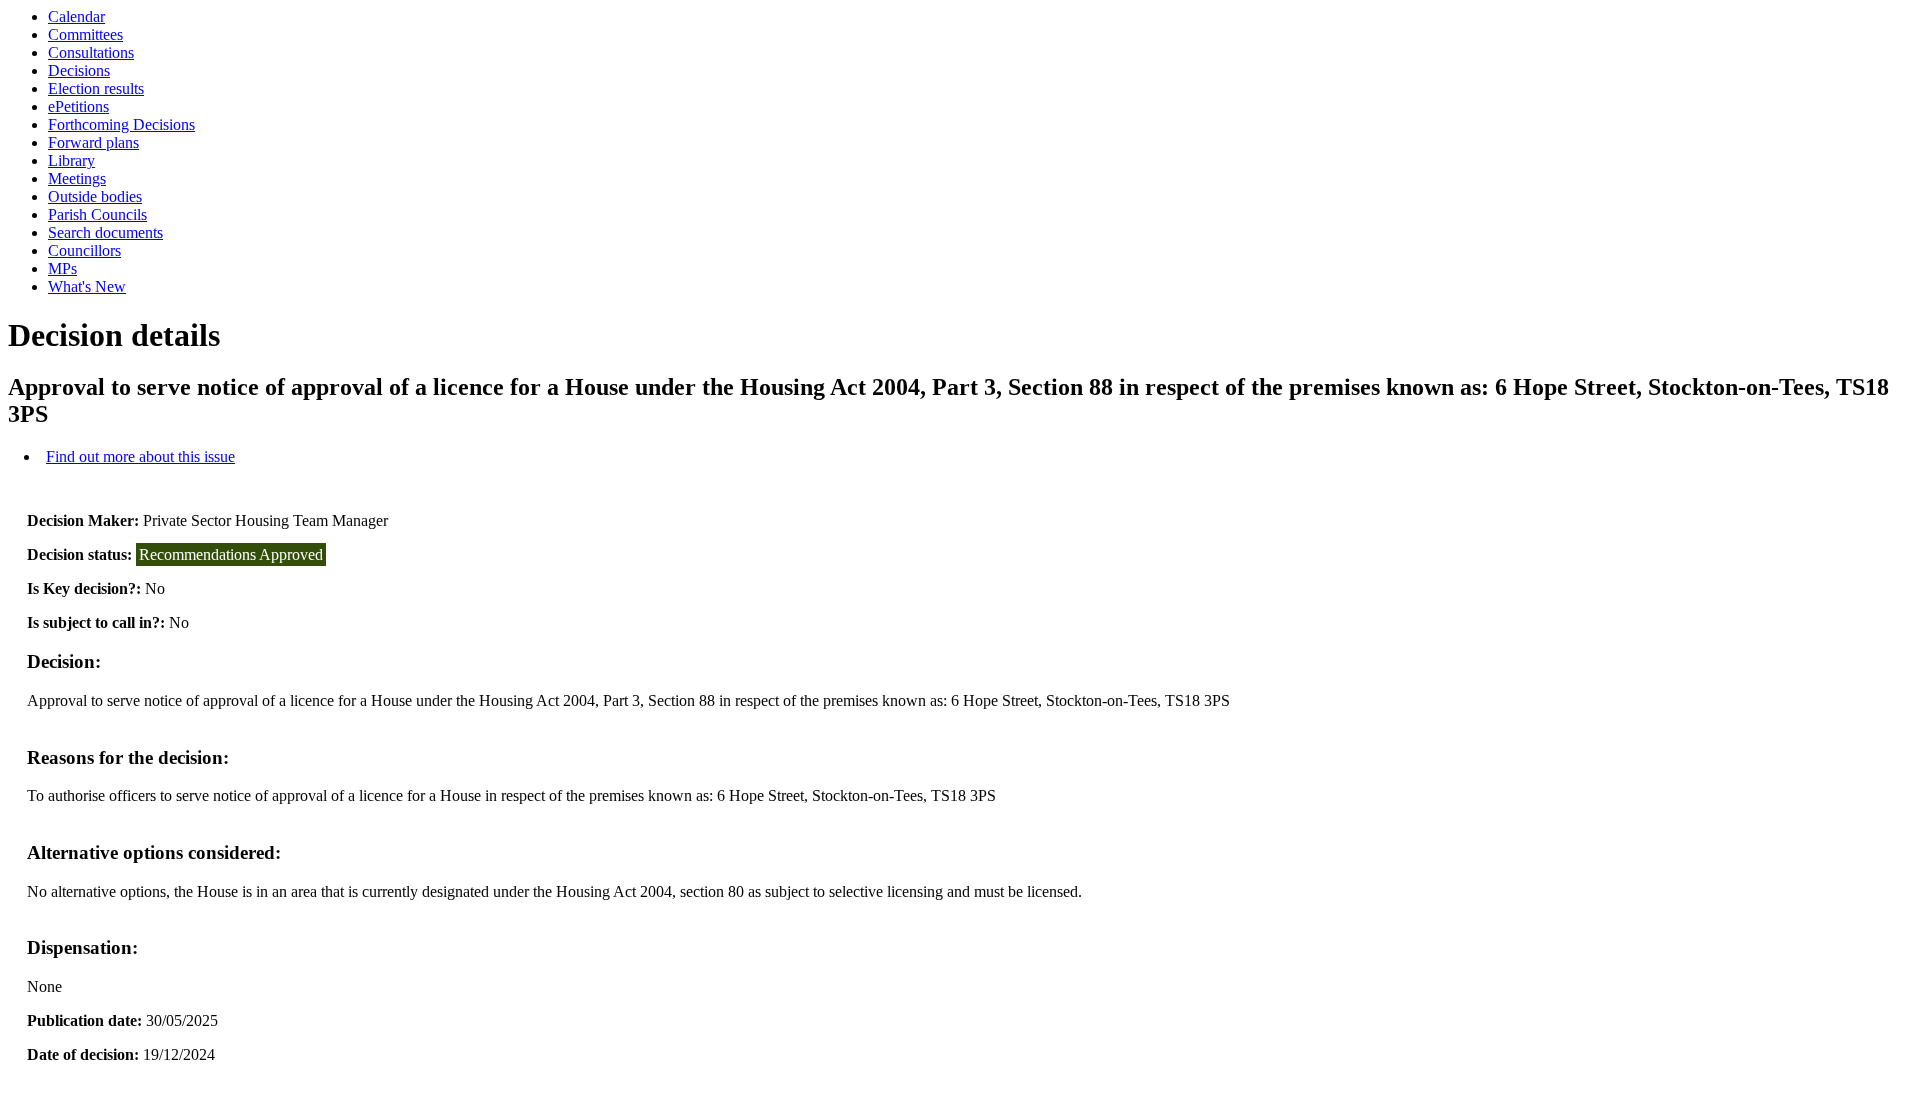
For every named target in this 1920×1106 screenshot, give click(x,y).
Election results (96, 88)
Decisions (79, 70)
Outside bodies (95, 196)
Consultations (91, 52)
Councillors (84, 250)
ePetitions (78, 106)
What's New (87, 286)
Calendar (76, 16)
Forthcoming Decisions (121, 124)
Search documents (105, 232)
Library (71, 160)
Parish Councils (97, 214)
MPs (62, 268)
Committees (85, 34)
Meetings (77, 178)
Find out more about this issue (140, 456)
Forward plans (93, 142)
